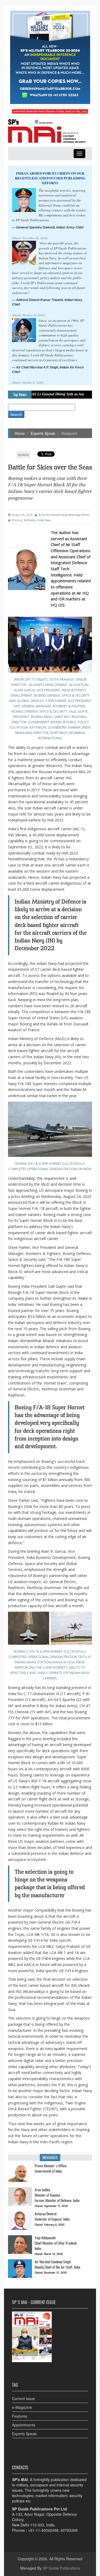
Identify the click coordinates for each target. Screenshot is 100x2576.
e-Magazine (22, 2407)
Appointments (24, 2425)
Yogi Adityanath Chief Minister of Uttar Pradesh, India (56, 2243)
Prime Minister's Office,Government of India (51, 2168)
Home (20, 433)
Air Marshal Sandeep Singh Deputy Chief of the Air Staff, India (57, 2264)
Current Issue (23, 2398)
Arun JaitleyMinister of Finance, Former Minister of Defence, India (57, 2195)
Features (20, 2416)
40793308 (69, 2530)
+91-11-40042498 (43, 2530)
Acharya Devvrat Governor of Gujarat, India (52, 2216)
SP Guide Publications (61, 2568)
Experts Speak (43, 433)
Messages (50, 2158)
